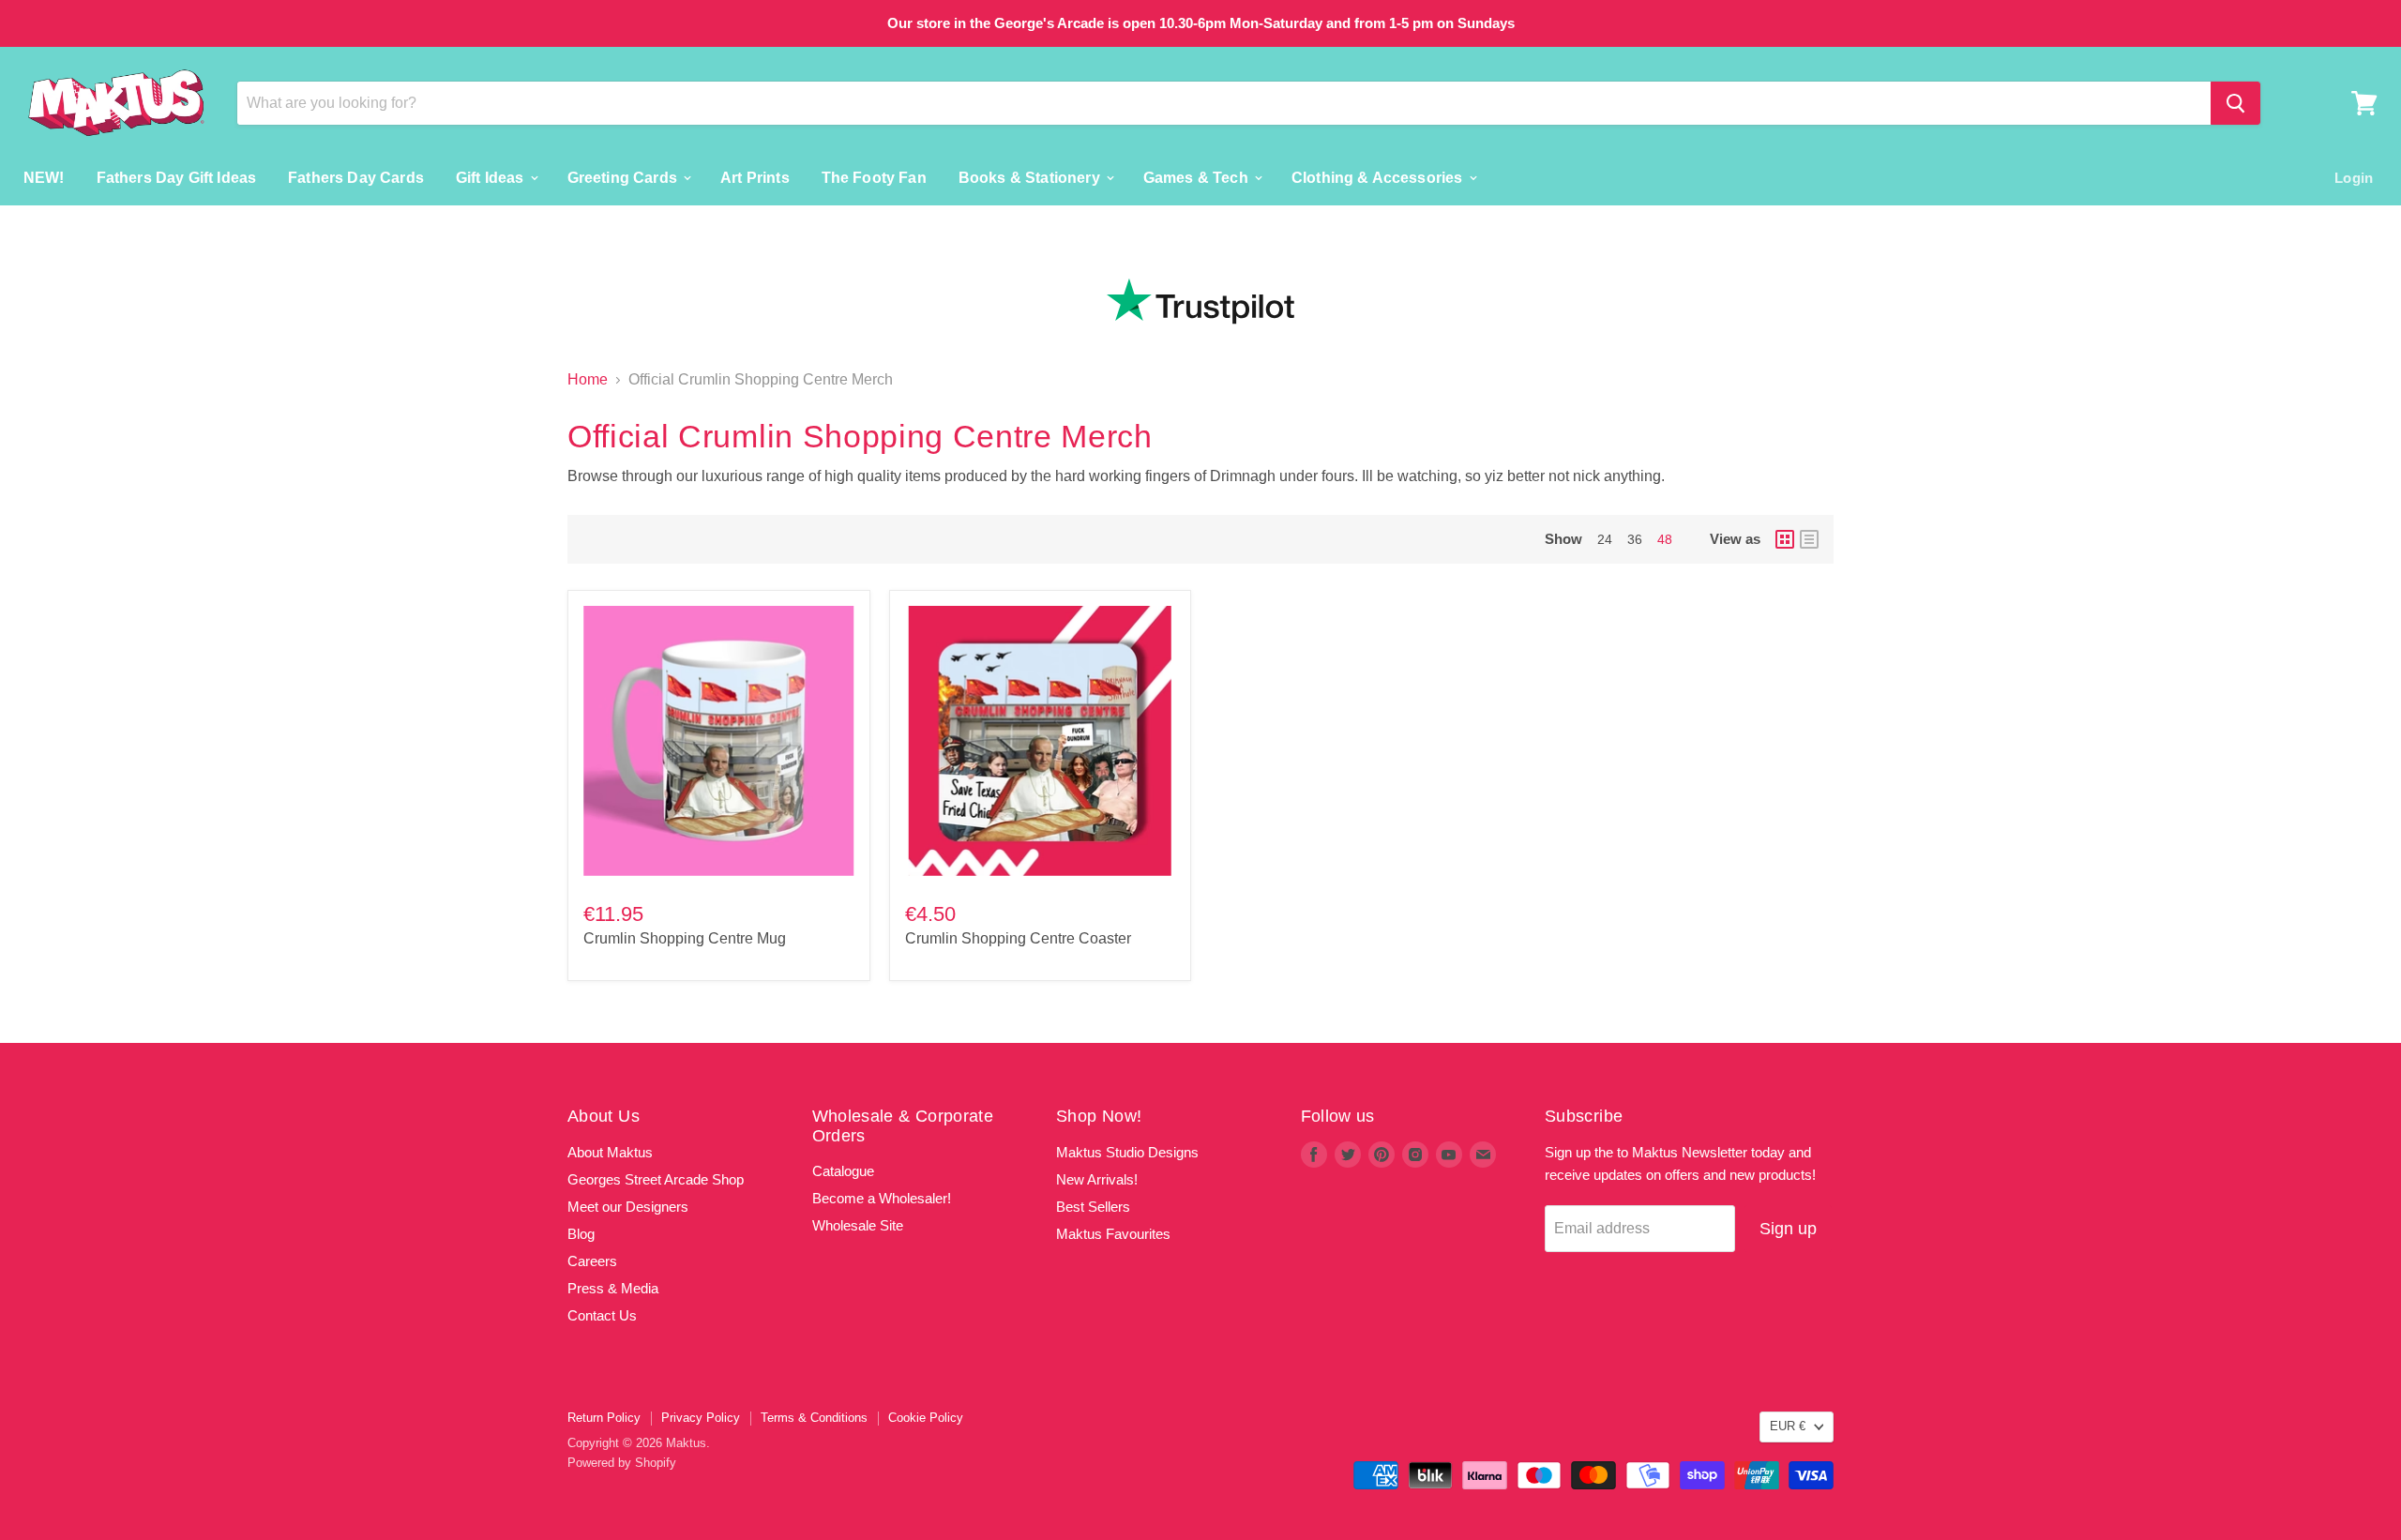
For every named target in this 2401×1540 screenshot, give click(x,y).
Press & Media (613, 1288)
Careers (592, 1261)
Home (588, 379)
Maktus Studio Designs (1127, 1152)
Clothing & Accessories (1379, 177)
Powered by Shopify (622, 1463)
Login (2354, 177)
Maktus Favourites (1113, 1234)
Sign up (1788, 1229)
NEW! (44, 177)
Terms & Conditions (814, 1418)
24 (1605, 539)
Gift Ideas (492, 177)
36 (1635, 539)
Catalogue (843, 1171)
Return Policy (604, 1418)
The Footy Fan (874, 177)
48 (1665, 539)
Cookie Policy (926, 1418)
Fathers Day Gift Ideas (177, 177)
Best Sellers (1093, 1207)
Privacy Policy (701, 1418)
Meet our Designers (628, 1207)
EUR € (1788, 1426)
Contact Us (602, 1315)
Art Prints (755, 177)
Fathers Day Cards (356, 177)
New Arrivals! (1097, 1179)
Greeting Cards (624, 177)
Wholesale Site (858, 1225)
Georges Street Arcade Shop (656, 1179)
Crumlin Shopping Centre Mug (685, 938)
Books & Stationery (1031, 177)
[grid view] (1785, 539)
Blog (581, 1234)
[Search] (2235, 103)
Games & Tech (1198, 177)
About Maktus (610, 1152)
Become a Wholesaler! (882, 1198)
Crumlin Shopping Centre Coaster (1018, 938)
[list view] (1809, 539)
